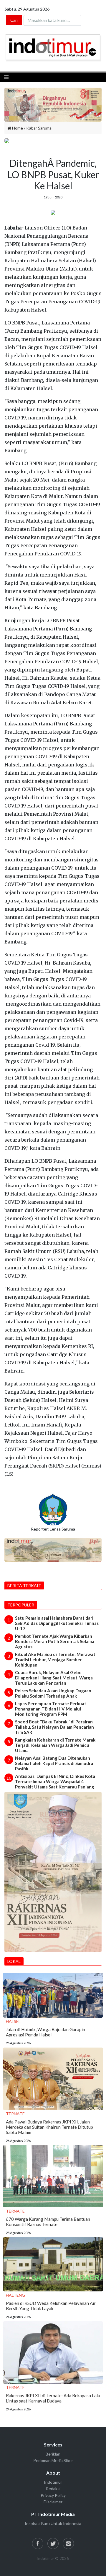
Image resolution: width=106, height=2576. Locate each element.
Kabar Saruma (39, 128)
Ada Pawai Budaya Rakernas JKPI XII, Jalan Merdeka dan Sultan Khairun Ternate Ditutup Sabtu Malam (49, 2127)
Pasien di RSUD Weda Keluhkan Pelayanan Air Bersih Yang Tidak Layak (51, 2306)
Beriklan (53, 2454)
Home (17, 128)
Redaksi (53, 2489)
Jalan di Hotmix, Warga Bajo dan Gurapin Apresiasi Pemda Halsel (45, 2032)
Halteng (15, 2295)
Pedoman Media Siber (53, 2460)
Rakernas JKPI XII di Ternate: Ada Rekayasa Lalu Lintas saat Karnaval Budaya (53, 2398)
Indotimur (53, 2482)
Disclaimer (53, 2502)
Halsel (13, 2021)
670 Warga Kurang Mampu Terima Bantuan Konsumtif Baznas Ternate (48, 2222)
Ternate (15, 2114)
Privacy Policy (53, 2495)
